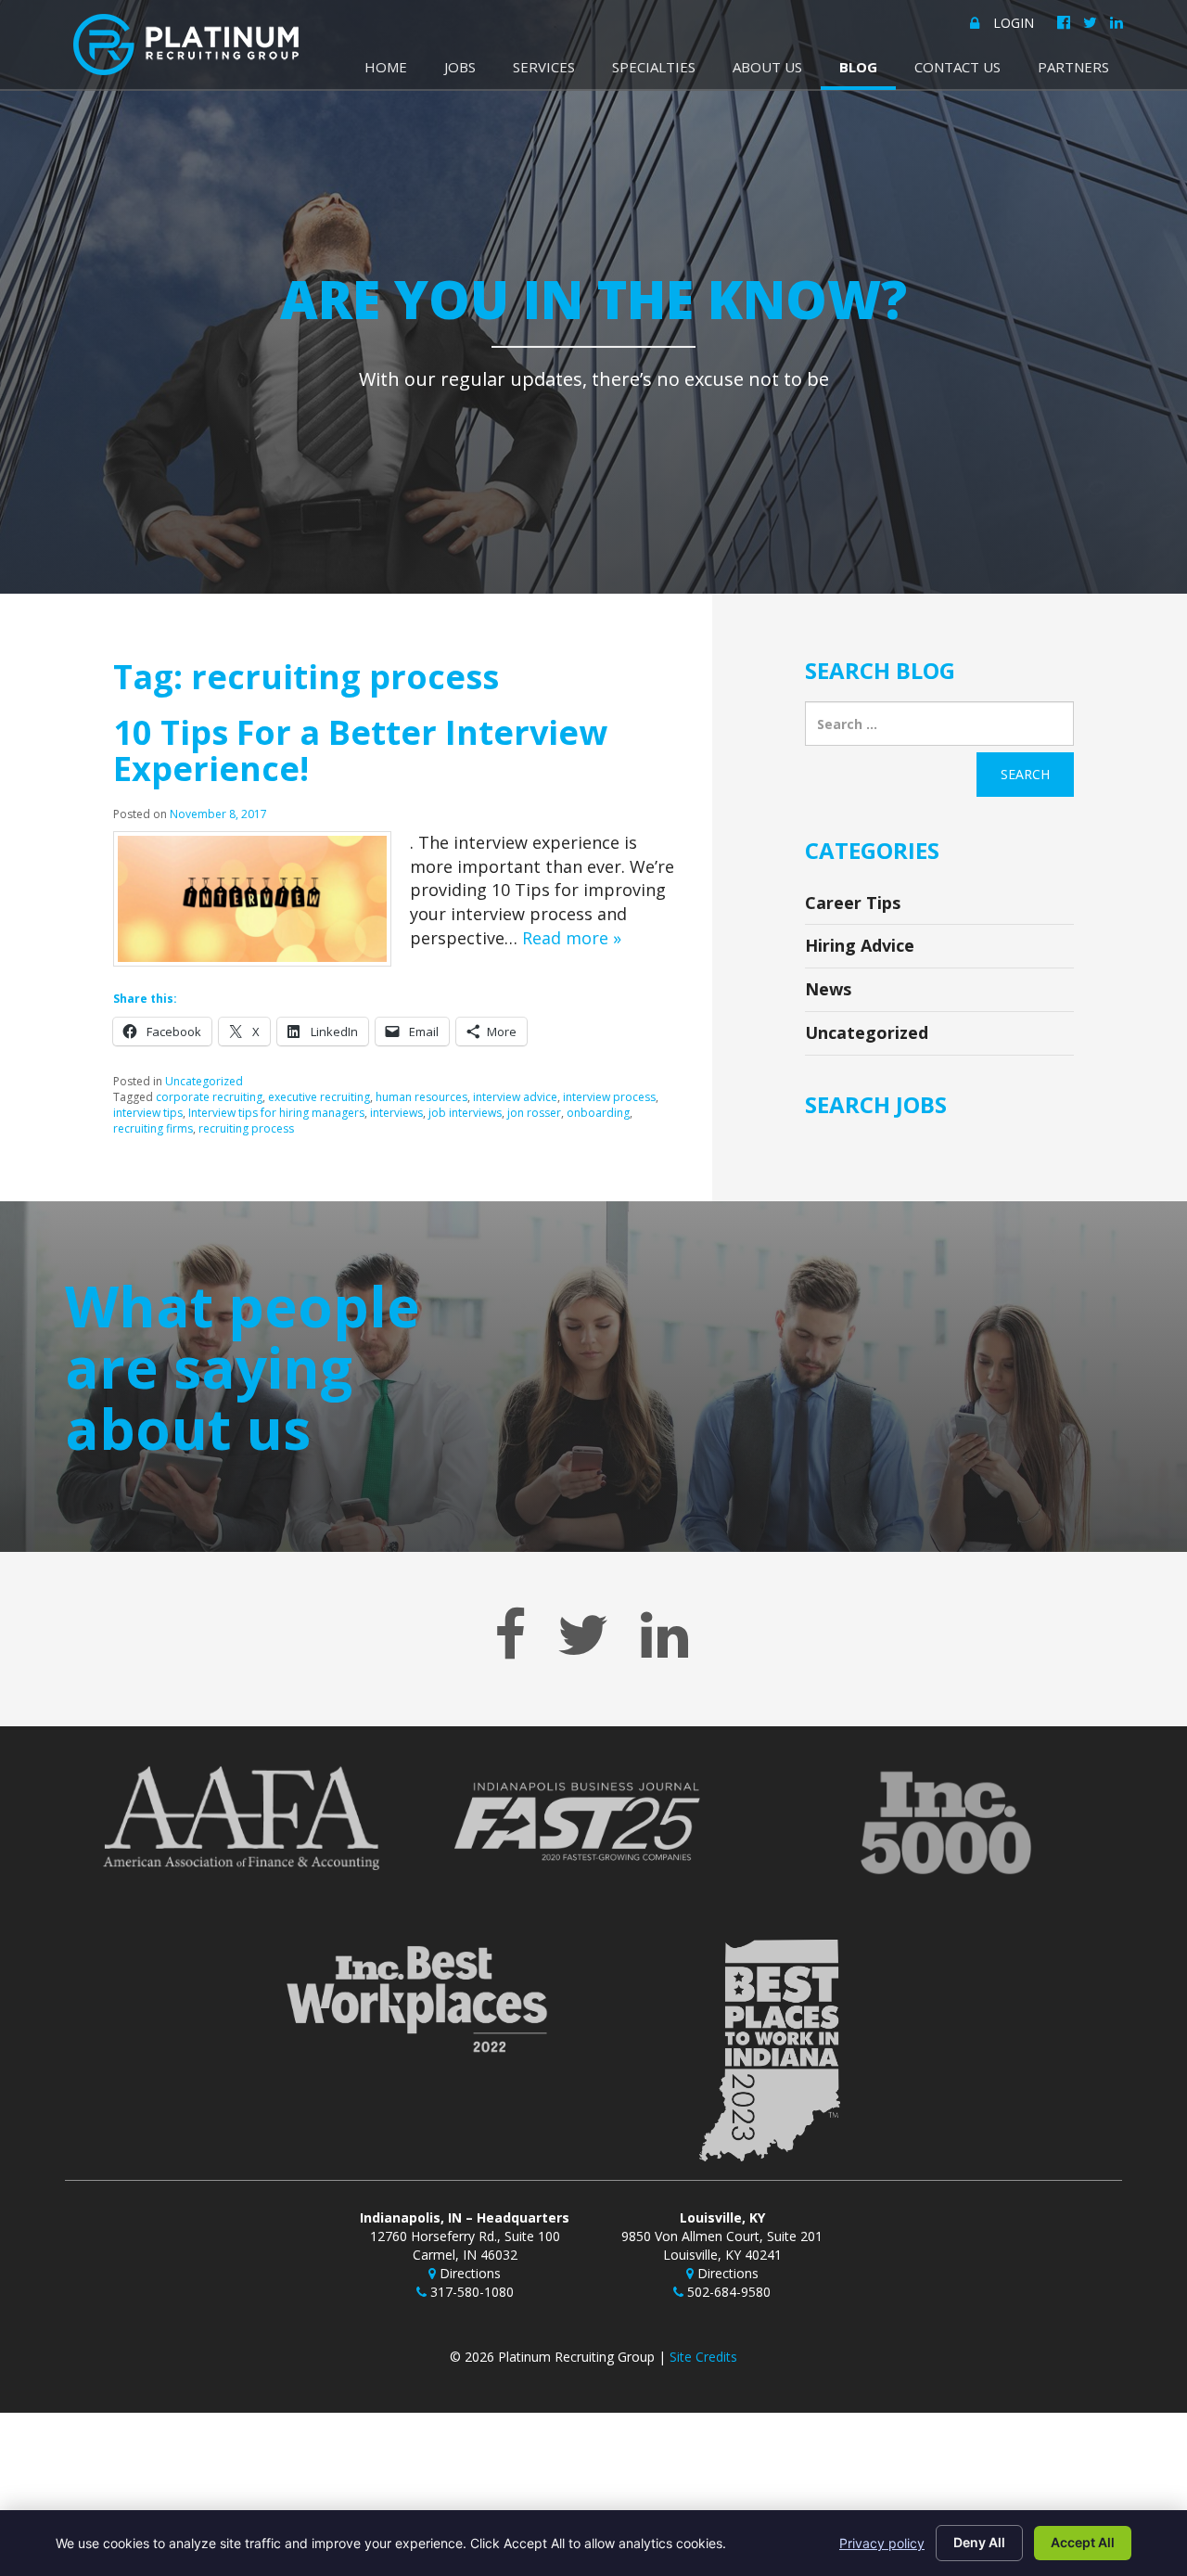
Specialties (654, 67)
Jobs (460, 67)
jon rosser (534, 1113)
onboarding (598, 1113)
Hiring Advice (860, 945)
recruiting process (246, 1128)
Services (544, 67)
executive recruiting (319, 1097)
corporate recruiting (209, 1097)
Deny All (979, 2542)
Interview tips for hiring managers (276, 1113)
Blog (858, 67)
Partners (1073, 67)
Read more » (572, 938)
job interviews (465, 1113)
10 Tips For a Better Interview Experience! (360, 751)
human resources (421, 1097)
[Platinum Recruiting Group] (186, 45)
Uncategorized (204, 1081)
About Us (767, 67)
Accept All (1083, 2542)
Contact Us (957, 67)
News (828, 989)
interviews (396, 1113)
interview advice (515, 1097)
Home (386, 67)
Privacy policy (882, 2543)
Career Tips (853, 903)
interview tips (148, 1113)
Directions (468, 2273)
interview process (609, 1097)
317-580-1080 (470, 2292)
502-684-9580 (727, 2292)
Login (1014, 23)
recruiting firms (153, 1128)
